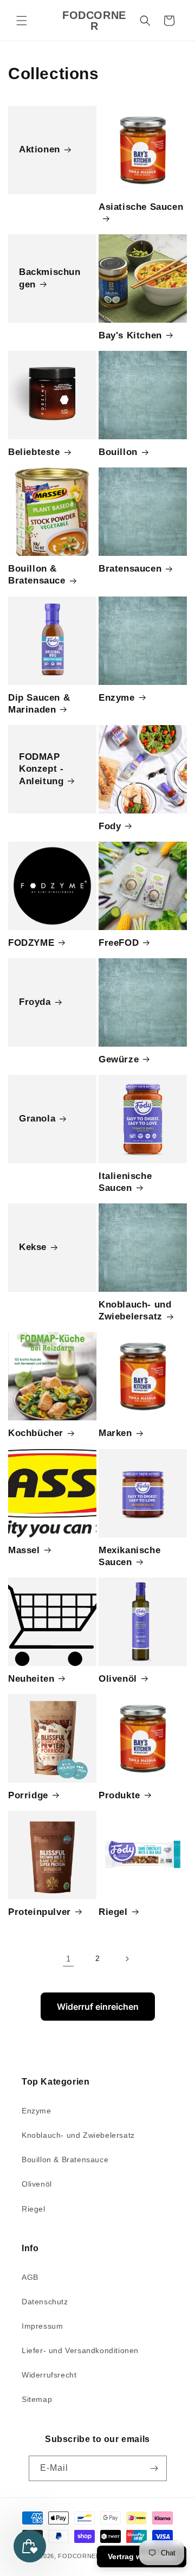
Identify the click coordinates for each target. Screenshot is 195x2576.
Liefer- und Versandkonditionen (80, 2350)
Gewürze (119, 1059)
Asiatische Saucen (141, 207)
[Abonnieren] (154, 2468)
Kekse (33, 1248)
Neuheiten (31, 1679)
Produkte (119, 1795)
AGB (30, 2277)
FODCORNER (79, 2556)
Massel (24, 1550)
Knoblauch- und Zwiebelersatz (135, 1311)
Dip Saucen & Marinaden (39, 704)
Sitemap (37, 2399)
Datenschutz (45, 2302)
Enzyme (117, 698)
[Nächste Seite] (127, 1959)
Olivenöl (118, 1679)
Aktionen (40, 149)
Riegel (113, 1912)
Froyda (35, 1002)
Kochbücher (36, 1433)
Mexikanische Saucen (129, 1556)
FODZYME (31, 943)
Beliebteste (34, 452)
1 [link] (69, 1959)
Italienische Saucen (125, 1182)
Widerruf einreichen (98, 2007)
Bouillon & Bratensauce (37, 575)
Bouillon (118, 452)
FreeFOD (119, 943)
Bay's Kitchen (130, 335)
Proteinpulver (40, 1912)
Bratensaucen (130, 569)
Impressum (42, 2326)
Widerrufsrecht (49, 2375)
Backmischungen (50, 278)
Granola (37, 1119)
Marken (115, 1433)
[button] (22, 21)
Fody (110, 826)
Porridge (28, 1795)
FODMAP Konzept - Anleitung (41, 769)
